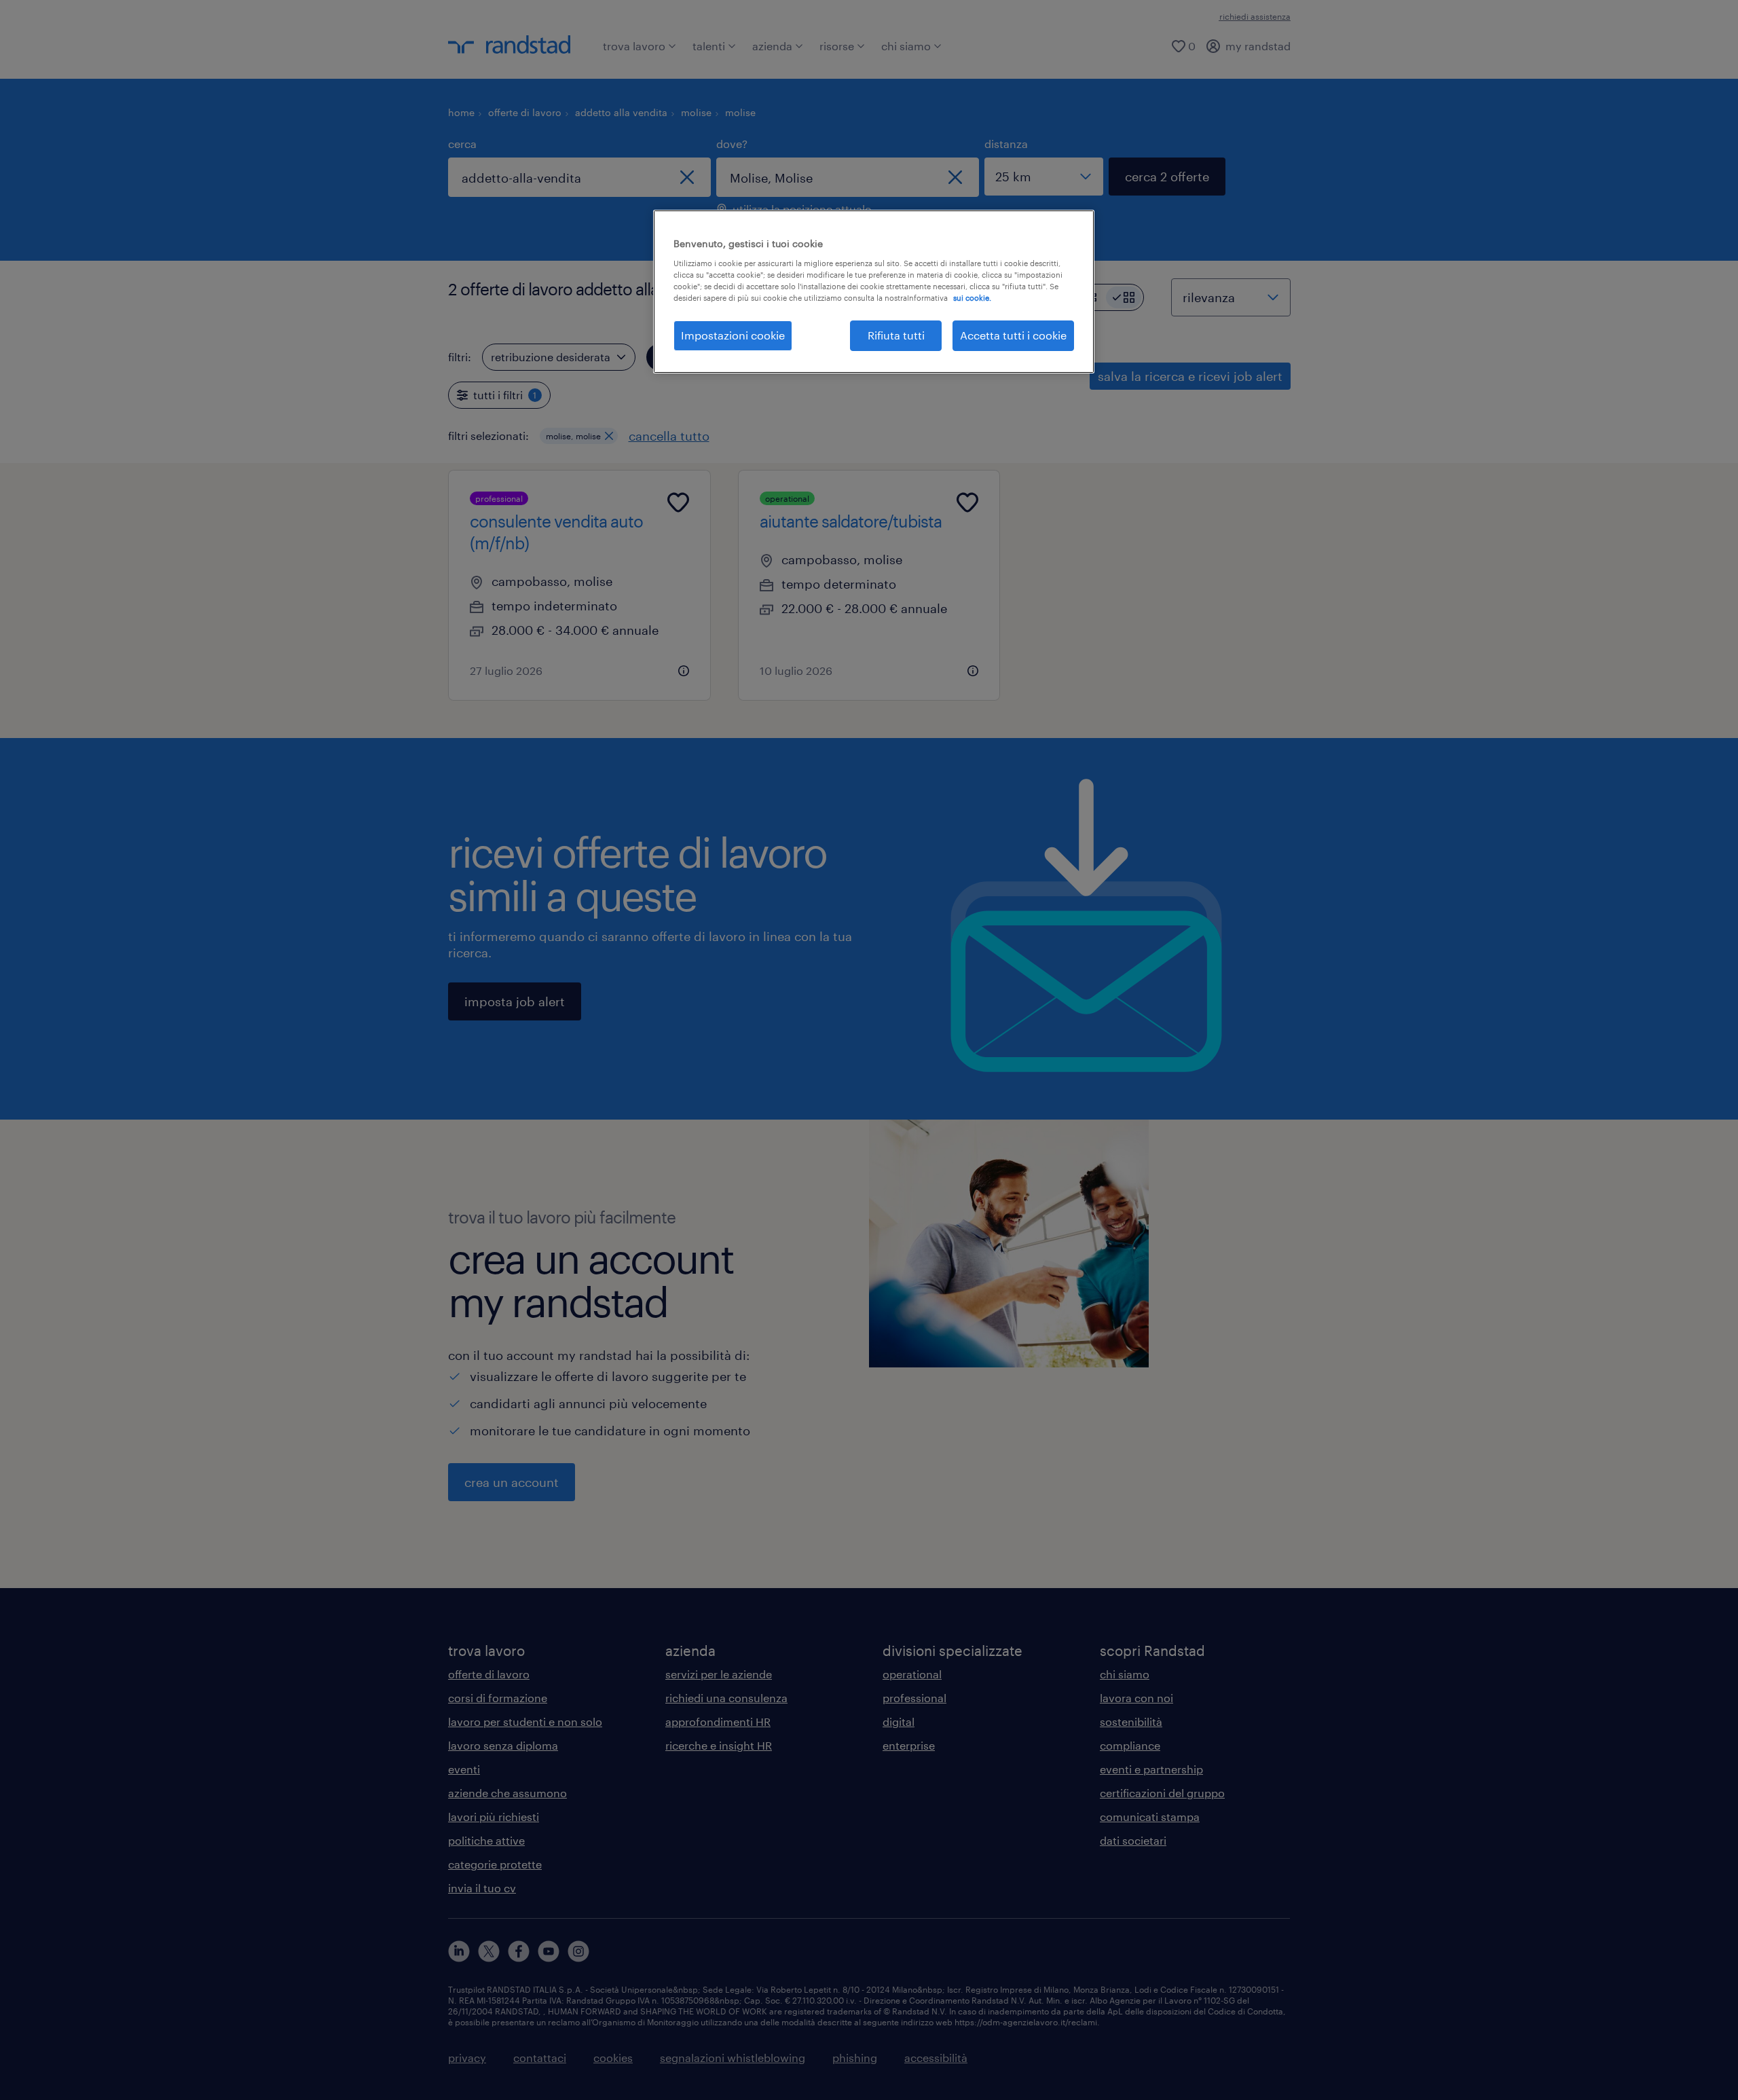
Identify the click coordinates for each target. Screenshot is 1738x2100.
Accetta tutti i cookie (1013, 335)
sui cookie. (972, 298)
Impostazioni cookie (733, 335)
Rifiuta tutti (896, 335)
